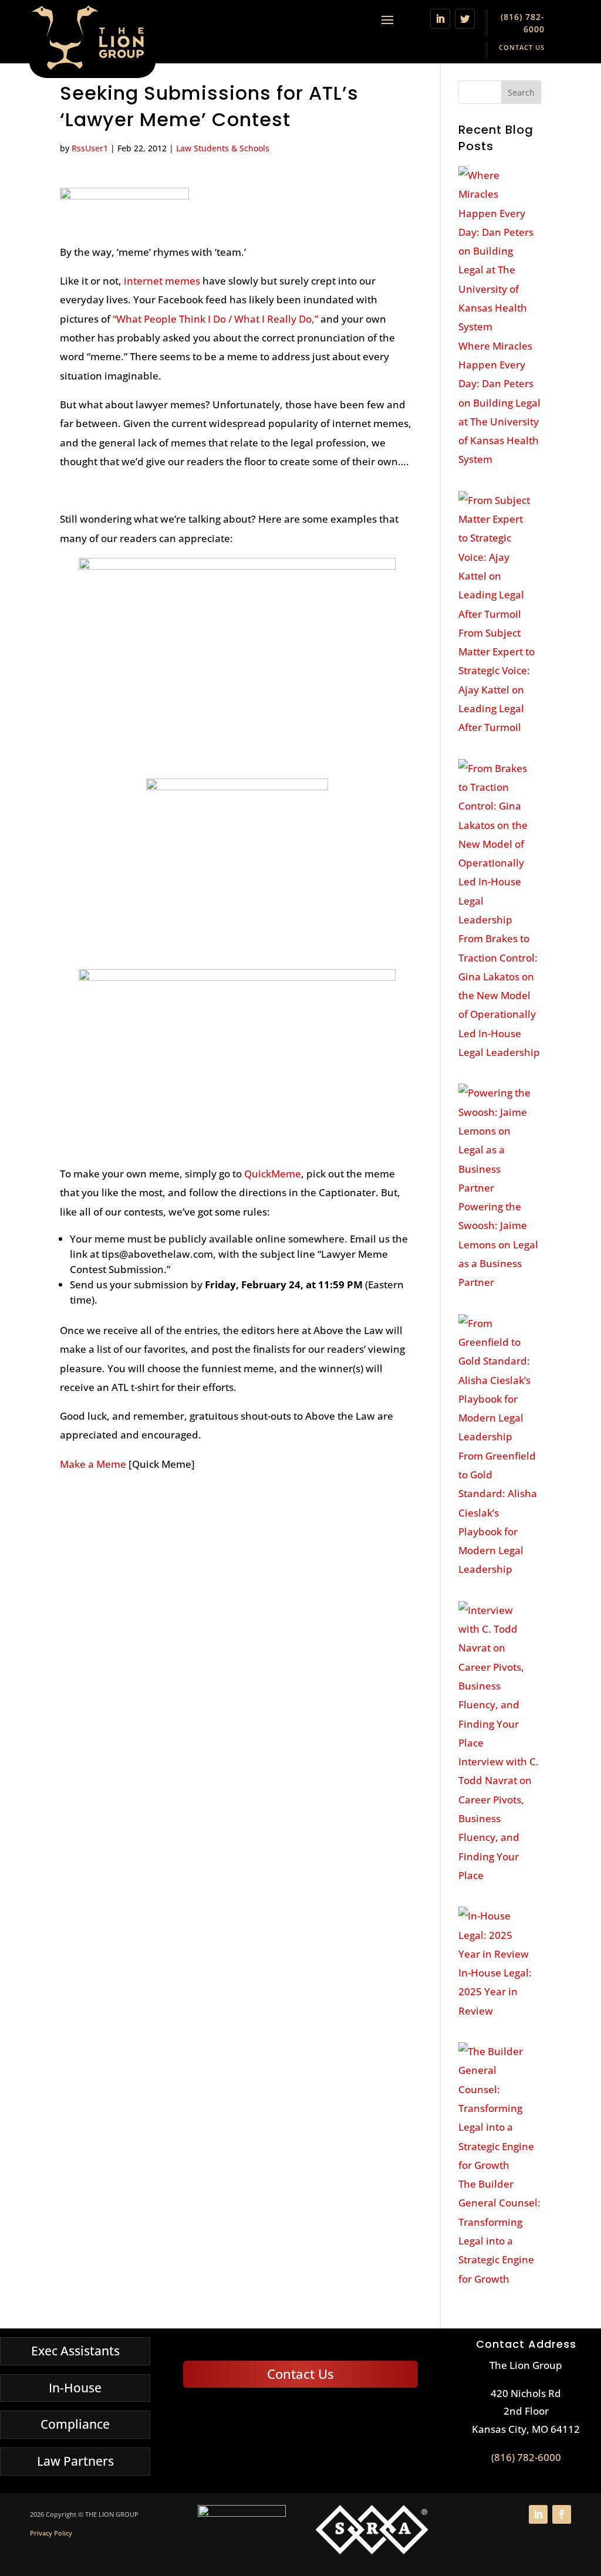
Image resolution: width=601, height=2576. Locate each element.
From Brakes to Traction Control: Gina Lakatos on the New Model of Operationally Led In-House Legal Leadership (499, 995)
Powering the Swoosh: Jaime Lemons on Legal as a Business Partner (498, 1244)
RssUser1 (90, 148)
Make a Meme (93, 1464)
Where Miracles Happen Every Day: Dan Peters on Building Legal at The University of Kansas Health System (499, 403)
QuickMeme (273, 1174)
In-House (75, 2388)
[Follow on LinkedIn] (440, 19)
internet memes (162, 281)
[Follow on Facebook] (562, 2514)
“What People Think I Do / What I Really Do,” (215, 319)
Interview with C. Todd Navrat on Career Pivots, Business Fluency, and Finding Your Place (499, 1818)
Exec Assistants (75, 2351)
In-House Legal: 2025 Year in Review (495, 1992)
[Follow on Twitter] (465, 19)
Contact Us (522, 47)
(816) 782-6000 (526, 2457)
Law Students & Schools (223, 148)
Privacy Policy (51, 2533)
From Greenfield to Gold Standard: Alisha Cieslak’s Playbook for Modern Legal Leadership (498, 1513)
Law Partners (75, 2461)
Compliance (75, 2424)
